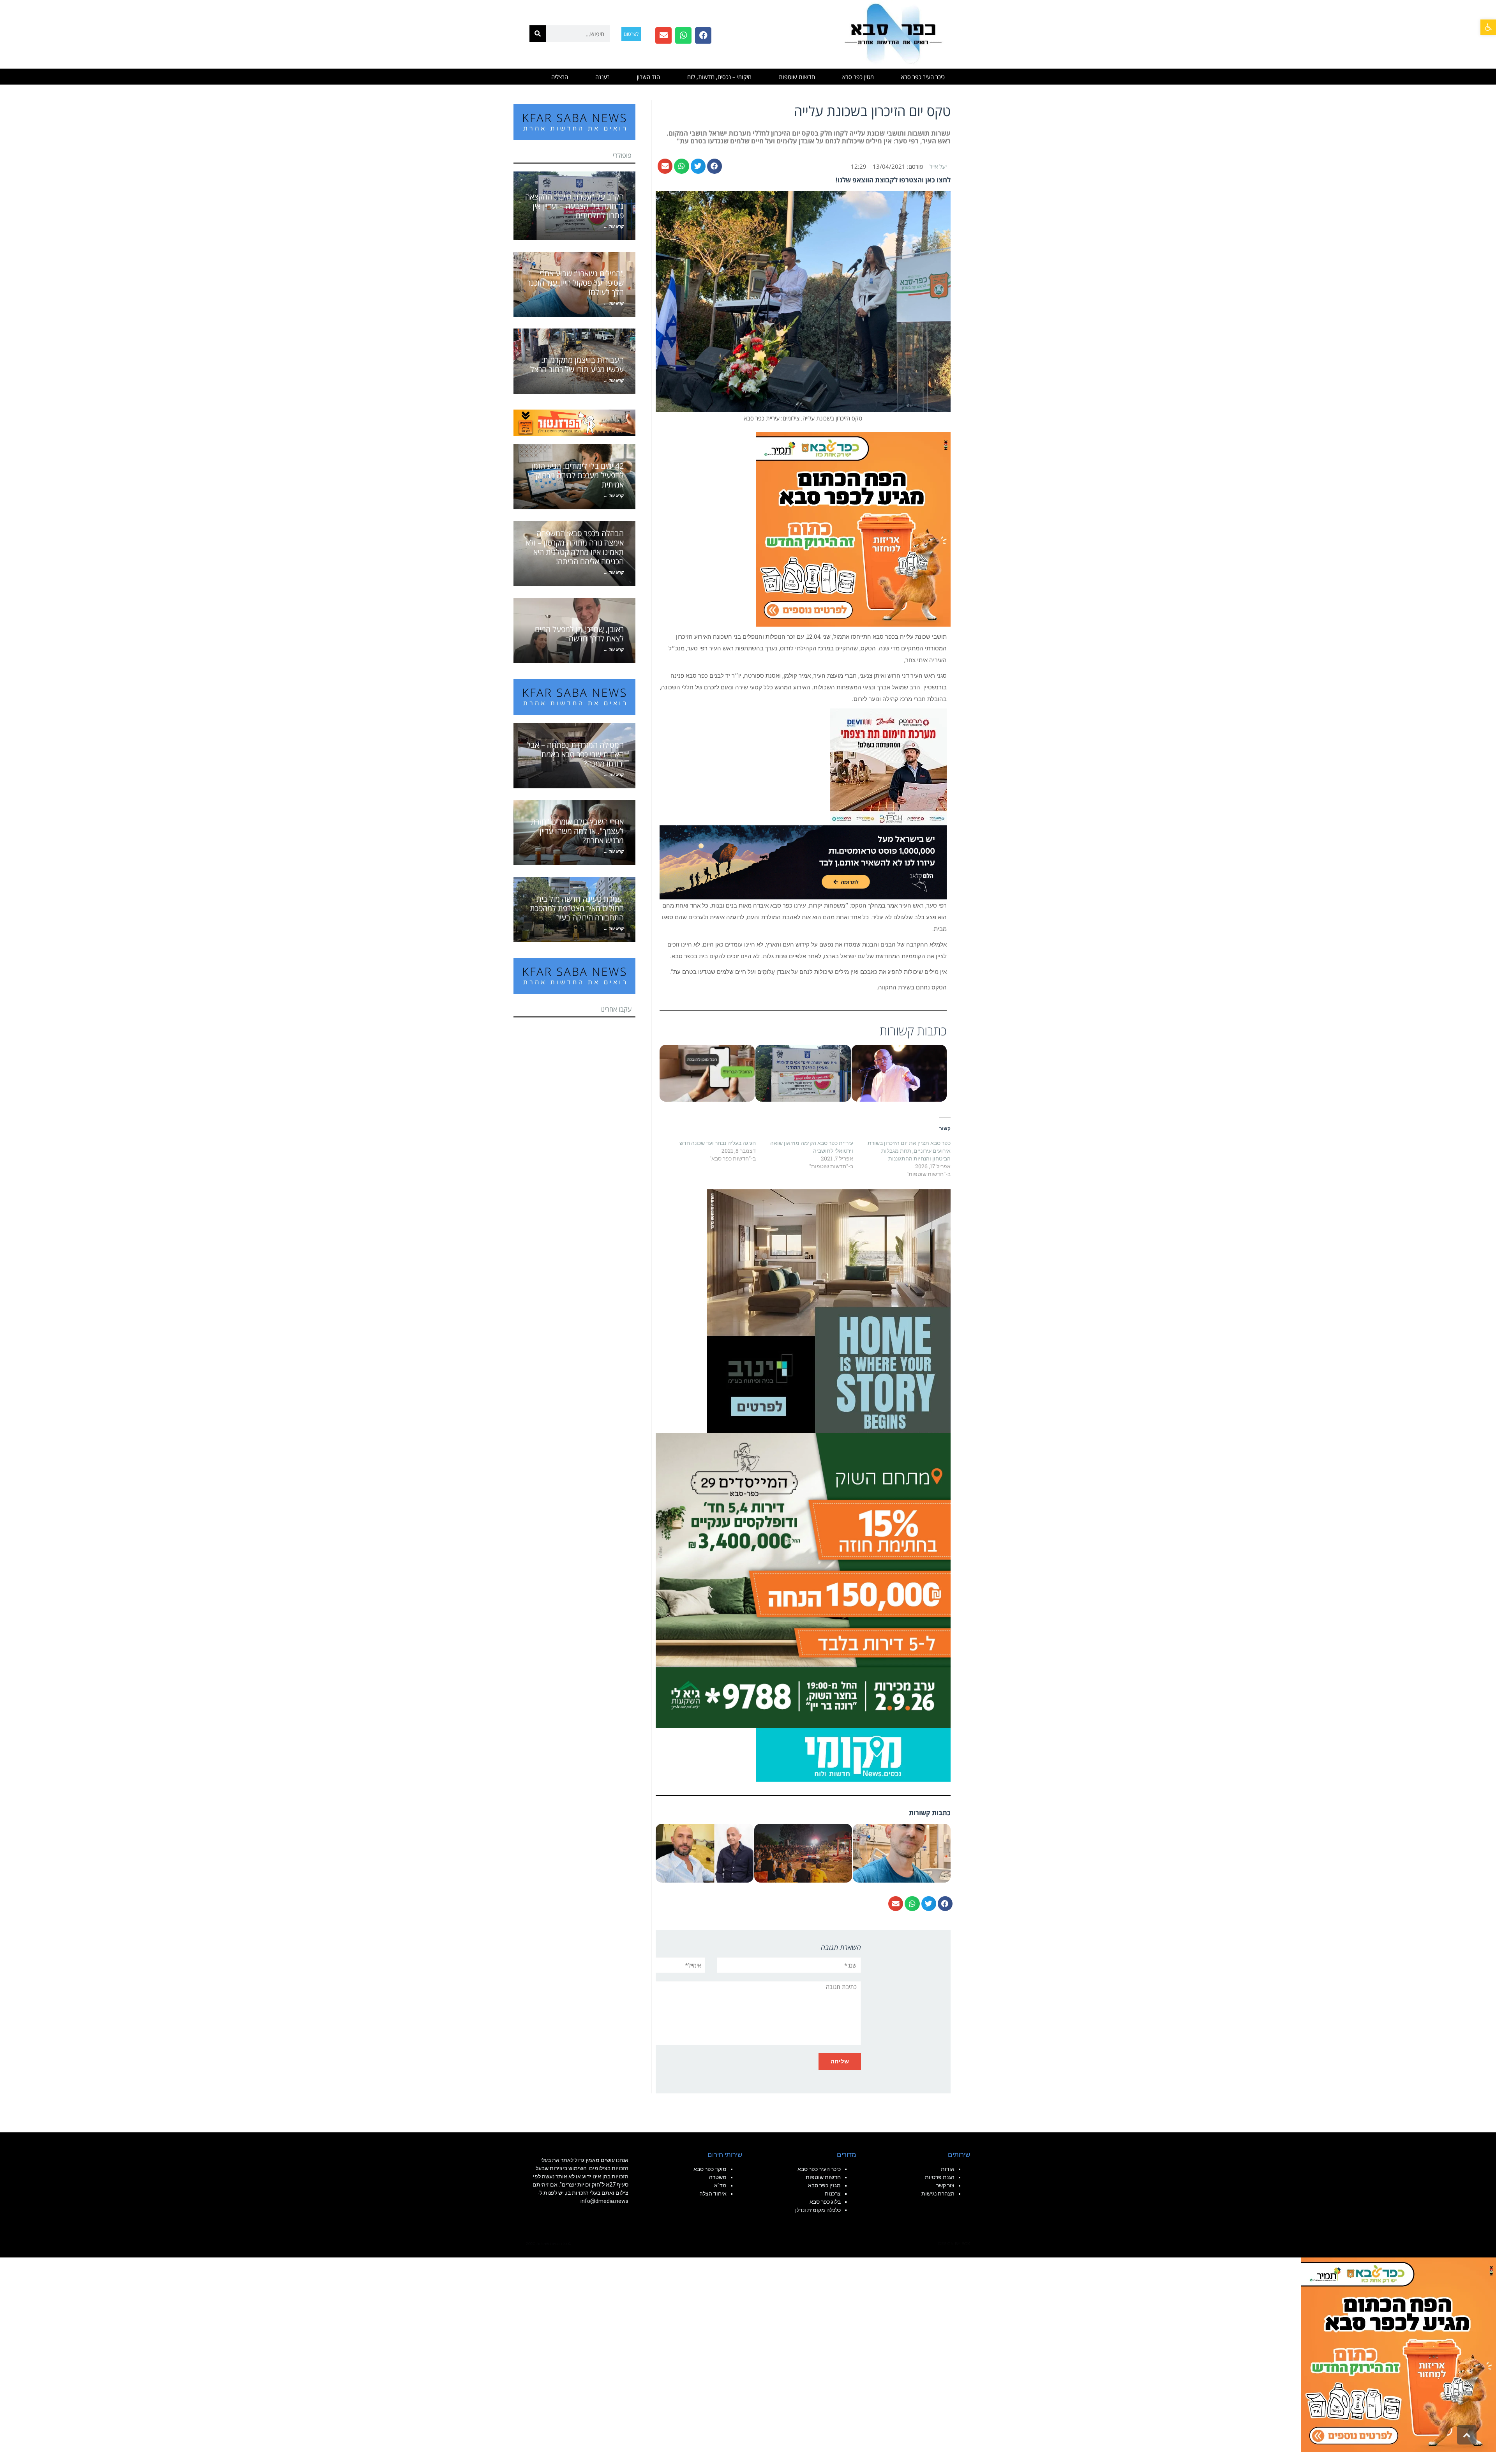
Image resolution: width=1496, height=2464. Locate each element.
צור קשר (945, 2185)
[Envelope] (663, 35)
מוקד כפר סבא (710, 2169)
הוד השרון (648, 77)
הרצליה (560, 77)
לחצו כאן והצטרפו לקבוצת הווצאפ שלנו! (893, 180)
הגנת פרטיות (940, 2177)
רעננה (602, 77)
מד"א (720, 2185)
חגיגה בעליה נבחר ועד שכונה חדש (718, 1143)
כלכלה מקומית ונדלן (818, 2210)
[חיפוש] (538, 34)
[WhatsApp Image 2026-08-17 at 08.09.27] (803, 1580)
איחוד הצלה (713, 2194)
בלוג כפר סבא (825, 2202)
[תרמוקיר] (888, 766)
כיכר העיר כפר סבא (923, 77)
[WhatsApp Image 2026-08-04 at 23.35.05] (853, 528)
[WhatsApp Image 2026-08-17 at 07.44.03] (829, 1311)
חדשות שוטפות (797, 77)
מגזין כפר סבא (858, 77)
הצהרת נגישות (938, 2194)
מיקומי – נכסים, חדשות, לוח (719, 77)
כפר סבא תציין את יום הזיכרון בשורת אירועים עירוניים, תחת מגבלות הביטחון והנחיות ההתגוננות (909, 1151)
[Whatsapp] (683, 35)
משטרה (718, 2177)
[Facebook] (703, 35)
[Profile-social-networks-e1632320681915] (853, 1754)
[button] (1488, 27)
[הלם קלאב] (803, 862)
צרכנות (833, 2194)
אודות (948, 2169)
